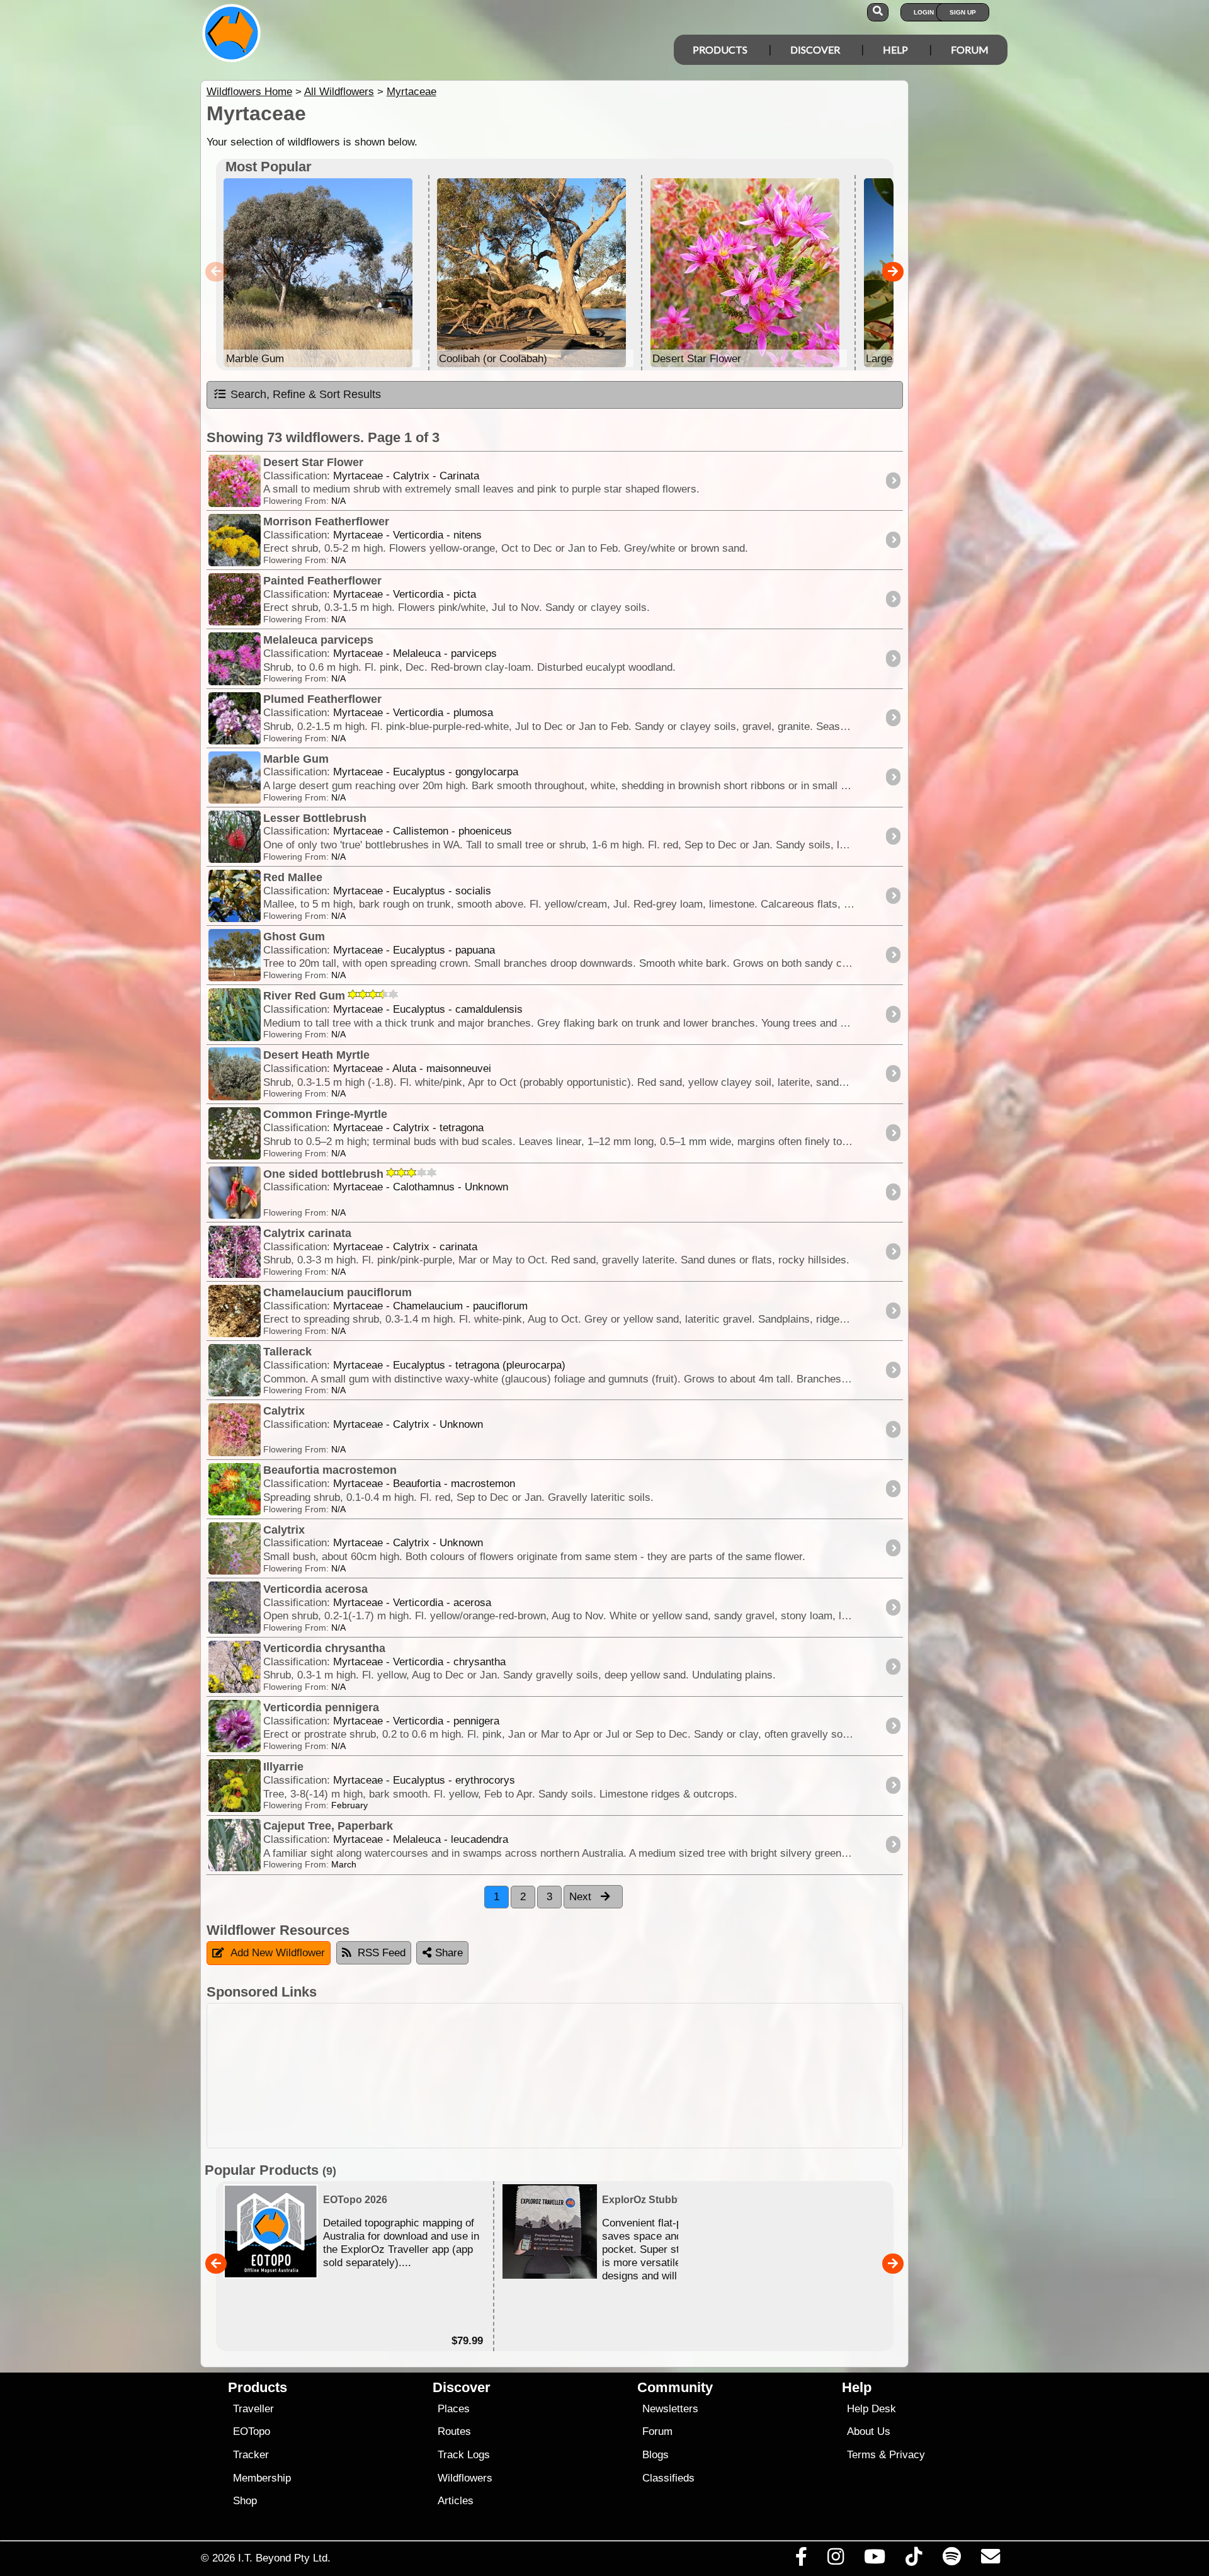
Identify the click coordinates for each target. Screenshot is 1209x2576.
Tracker (251, 2455)
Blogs (656, 2455)
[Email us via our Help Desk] (990, 2560)
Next (582, 1897)
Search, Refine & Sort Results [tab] (306, 394)
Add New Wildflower (278, 1953)
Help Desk (871, 2409)
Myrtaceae (412, 92)
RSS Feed (382, 1953)
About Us (869, 2431)
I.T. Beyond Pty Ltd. (284, 2558)
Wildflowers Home (249, 92)
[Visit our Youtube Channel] (875, 2560)
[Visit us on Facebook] (801, 2560)
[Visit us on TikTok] (914, 2560)
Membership (262, 2478)
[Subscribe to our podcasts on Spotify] (951, 2560)
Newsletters (670, 2409)
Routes (454, 2431)
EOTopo (252, 2431)
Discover (815, 49)
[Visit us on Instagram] (835, 2560)
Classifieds (668, 2478)
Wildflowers (465, 2478)
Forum (970, 49)
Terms (861, 2455)
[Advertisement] (616, 2076)
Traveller (253, 2409)
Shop (245, 2501)
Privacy (907, 2455)
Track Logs (464, 2455)
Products (720, 49)
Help (895, 49)
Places (454, 2409)
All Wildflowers (339, 92)
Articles (456, 2501)
